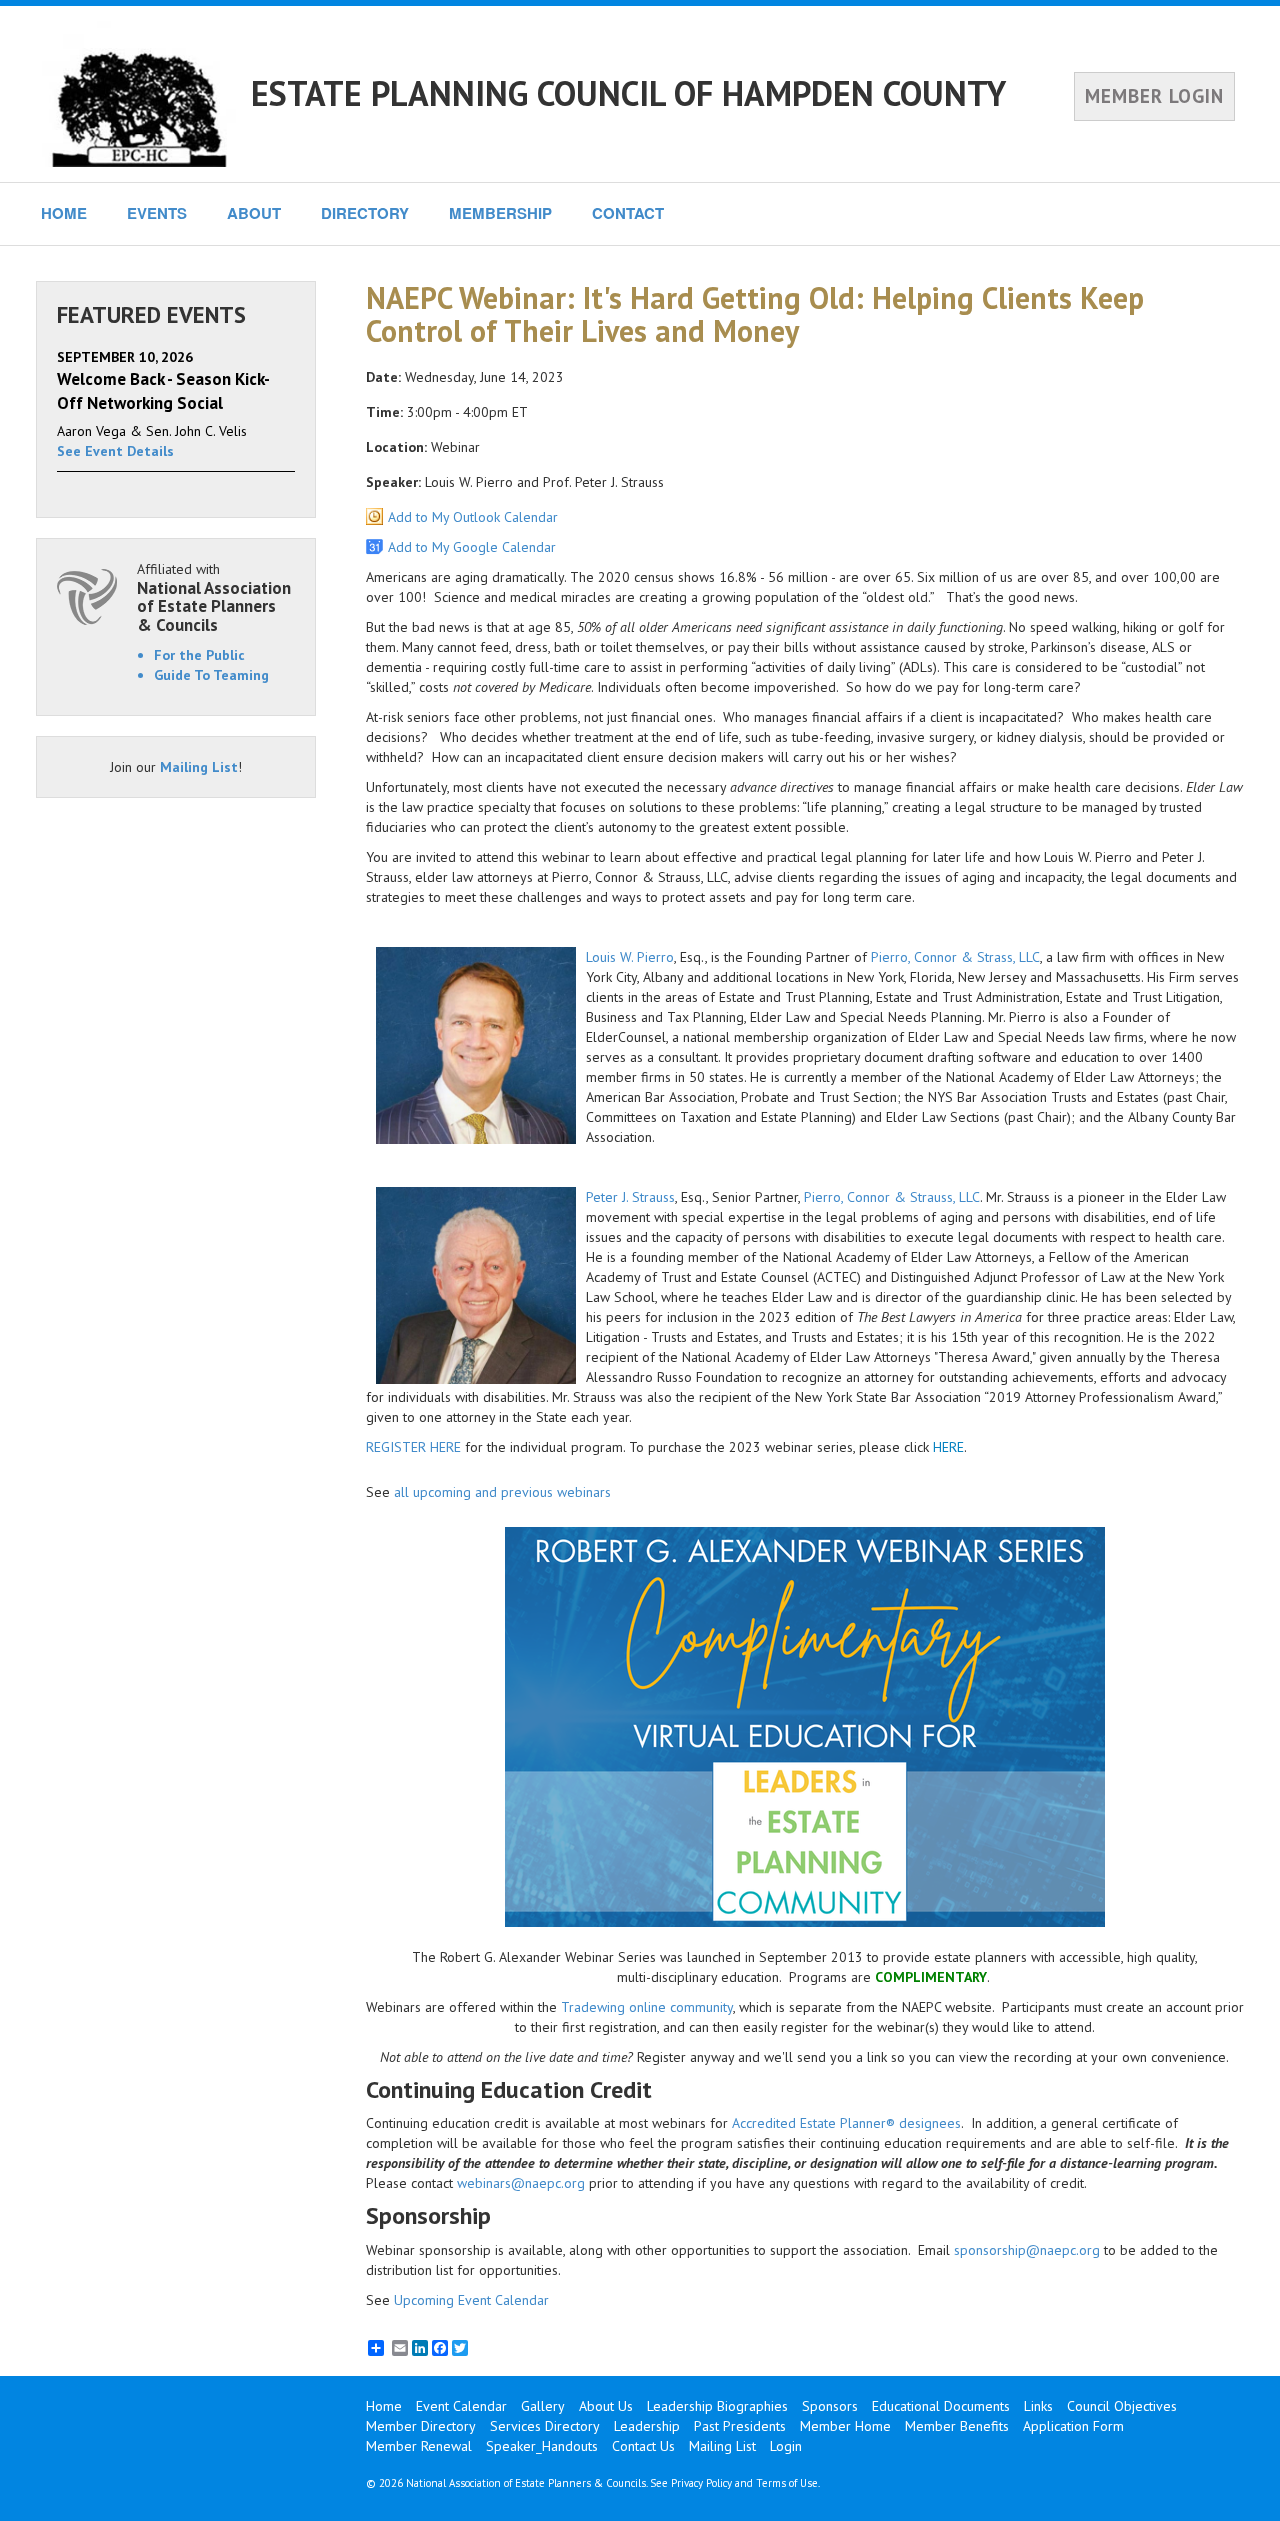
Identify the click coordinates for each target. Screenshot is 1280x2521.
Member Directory (421, 2426)
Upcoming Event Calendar (471, 2300)
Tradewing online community (647, 2007)
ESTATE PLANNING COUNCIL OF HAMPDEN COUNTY (628, 93)
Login (786, 2446)
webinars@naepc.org (521, 2183)
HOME (64, 213)
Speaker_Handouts (542, 2446)
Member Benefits (957, 2426)
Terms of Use (787, 2483)
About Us (606, 2406)
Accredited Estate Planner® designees (846, 2123)
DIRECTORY (365, 213)
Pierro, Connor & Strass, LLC (955, 957)
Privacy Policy (701, 2483)
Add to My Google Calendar (472, 547)
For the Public (199, 655)
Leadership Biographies (717, 2406)
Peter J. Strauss (630, 1197)
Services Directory (545, 2426)
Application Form (1073, 2426)
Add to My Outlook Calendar (473, 517)
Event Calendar (461, 2406)
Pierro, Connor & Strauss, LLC (892, 1197)
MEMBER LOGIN (1154, 96)
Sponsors (830, 2406)
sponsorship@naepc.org (1027, 2250)
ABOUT (254, 213)
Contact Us (643, 2446)
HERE (948, 1447)
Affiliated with (214, 597)
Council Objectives (1122, 2406)
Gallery (543, 2406)
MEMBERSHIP (500, 213)
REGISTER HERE (413, 1447)
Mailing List (199, 767)
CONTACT (628, 213)
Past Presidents (740, 2426)
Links (1038, 2406)
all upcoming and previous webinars (502, 1492)
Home (384, 2406)
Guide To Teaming (211, 675)
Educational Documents (941, 2406)
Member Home (845, 2426)
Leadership (647, 2426)
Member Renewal (419, 2446)
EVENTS (157, 213)
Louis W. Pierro (630, 957)
